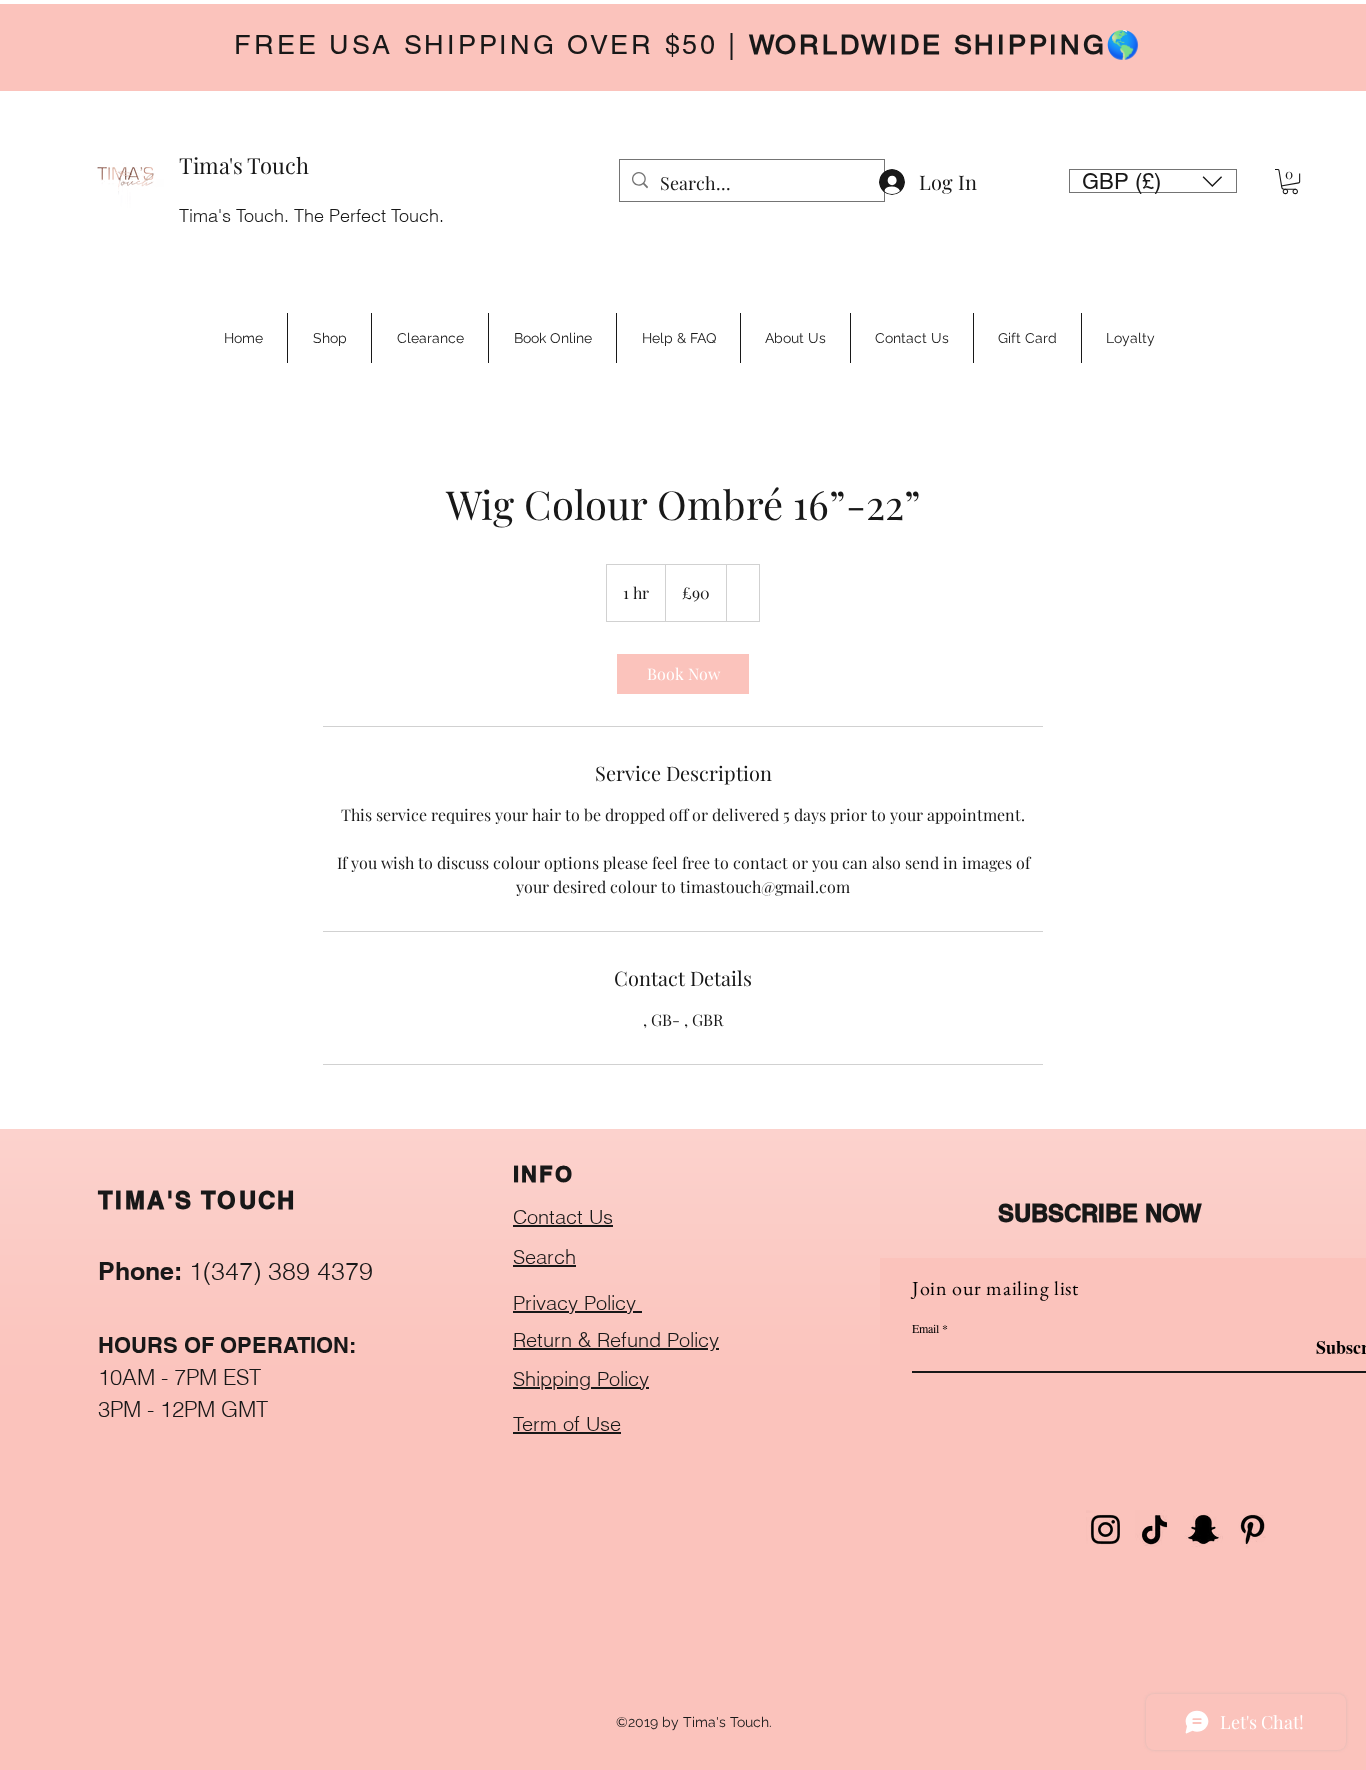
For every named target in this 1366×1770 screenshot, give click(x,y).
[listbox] (1153, 181)
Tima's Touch (244, 165)
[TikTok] (1154, 1529)
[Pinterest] (1252, 1529)
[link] (683, 674)
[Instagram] (1105, 1529)
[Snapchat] (1203, 1529)
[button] (1153, 181)
